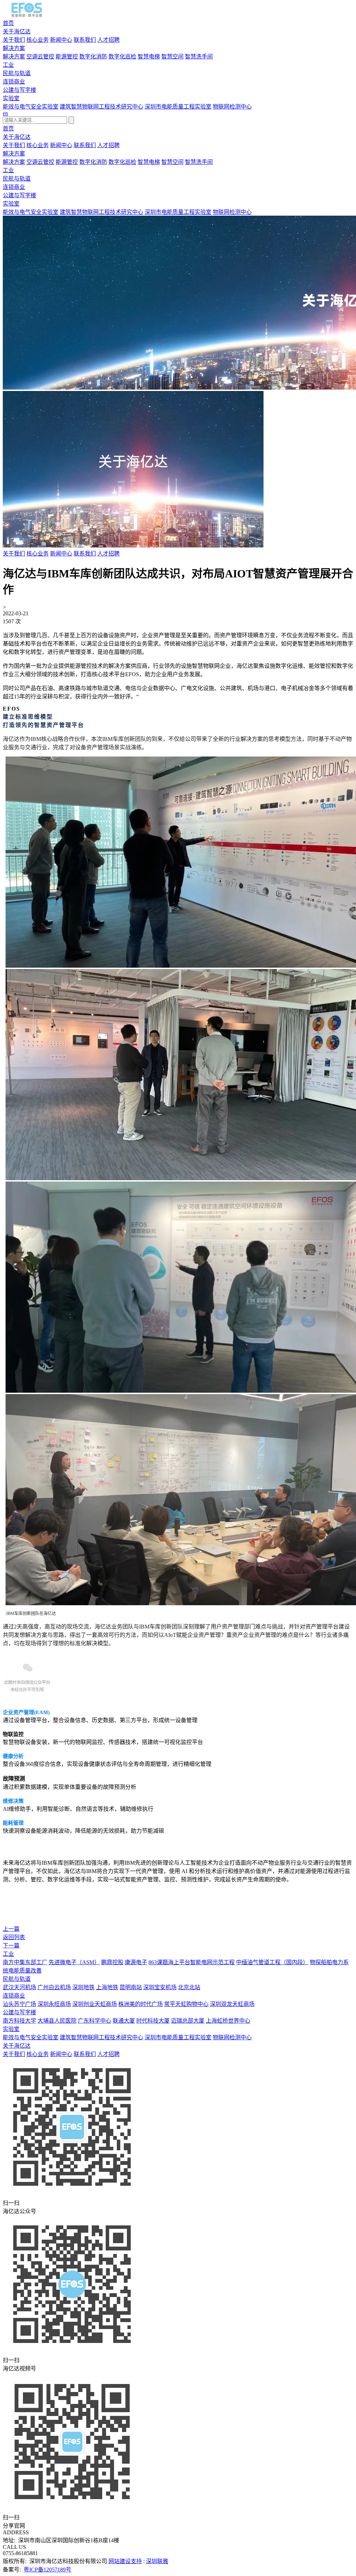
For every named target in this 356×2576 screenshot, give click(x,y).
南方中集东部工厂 (25, 1962)
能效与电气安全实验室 (31, 107)
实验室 (11, 98)
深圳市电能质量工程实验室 (178, 107)
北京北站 (189, 1987)
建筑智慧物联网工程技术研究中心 (102, 107)
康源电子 (136, 1962)
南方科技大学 (19, 2021)
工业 (8, 65)
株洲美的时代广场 (140, 2004)
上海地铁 (107, 1987)
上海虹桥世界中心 (228, 2021)
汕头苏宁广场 (19, 2004)
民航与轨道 (17, 73)
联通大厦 (124, 2021)
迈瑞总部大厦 (188, 2021)
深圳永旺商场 (54, 2004)
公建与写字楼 (19, 90)
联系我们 (85, 40)
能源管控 (67, 57)
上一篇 (11, 1929)
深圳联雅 (157, 2561)
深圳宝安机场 (160, 1987)
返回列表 (14, 1937)
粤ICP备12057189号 (47, 2570)
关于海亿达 (17, 31)
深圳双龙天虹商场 (232, 2004)
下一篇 (11, 1946)
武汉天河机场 (19, 1987)
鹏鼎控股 (112, 1962)
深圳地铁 (83, 1987)
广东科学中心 (95, 2021)
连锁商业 (14, 82)
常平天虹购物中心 (186, 2004)
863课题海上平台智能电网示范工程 (192, 1962)
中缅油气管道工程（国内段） (272, 1962)
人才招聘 (108, 40)
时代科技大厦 (153, 2021)
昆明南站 (131, 1987)
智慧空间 (172, 57)
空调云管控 (40, 57)
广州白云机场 (54, 1987)
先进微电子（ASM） (74, 1962)
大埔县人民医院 (57, 2021)
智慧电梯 (149, 57)
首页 (8, 23)
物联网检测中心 (232, 107)
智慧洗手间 (199, 57)
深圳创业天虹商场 (95, 2004)
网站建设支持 (125, 2561)
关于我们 (14, 40)
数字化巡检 (122, 57)
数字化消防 (93, 57)
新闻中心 (61, 40)
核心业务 (38, 40)
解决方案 (14, 48)
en (5, 113)
